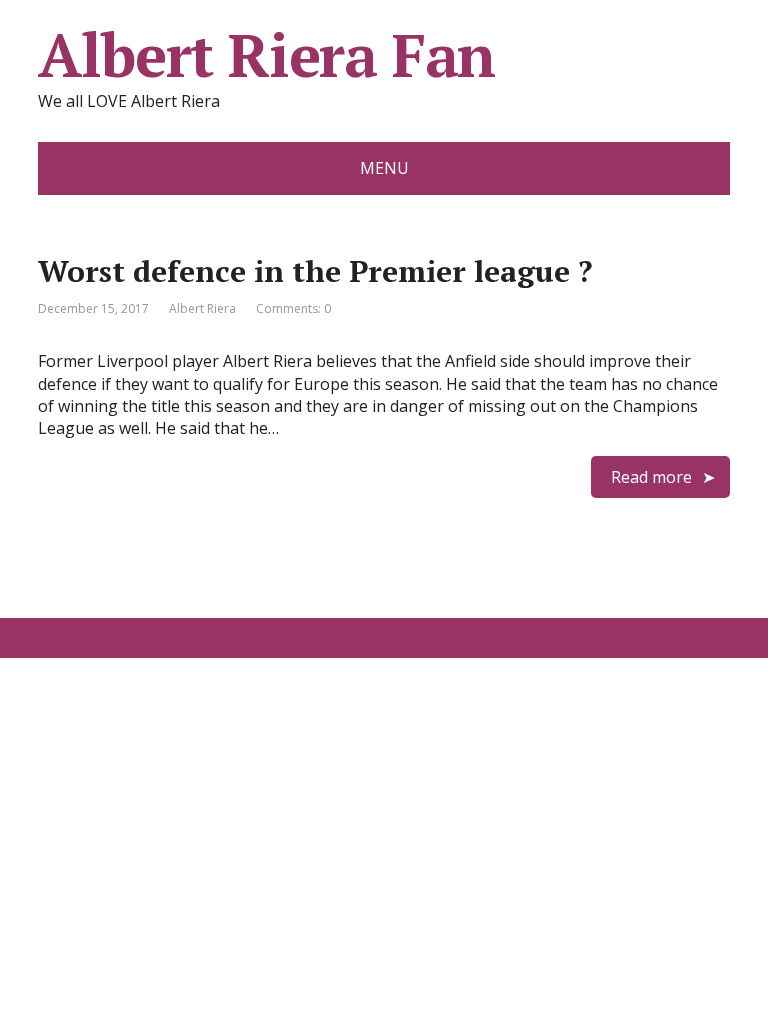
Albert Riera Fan (266, 55)
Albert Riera (202, 308)
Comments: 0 (293, 308)
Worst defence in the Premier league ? (315, 271)
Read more (651, 477)
